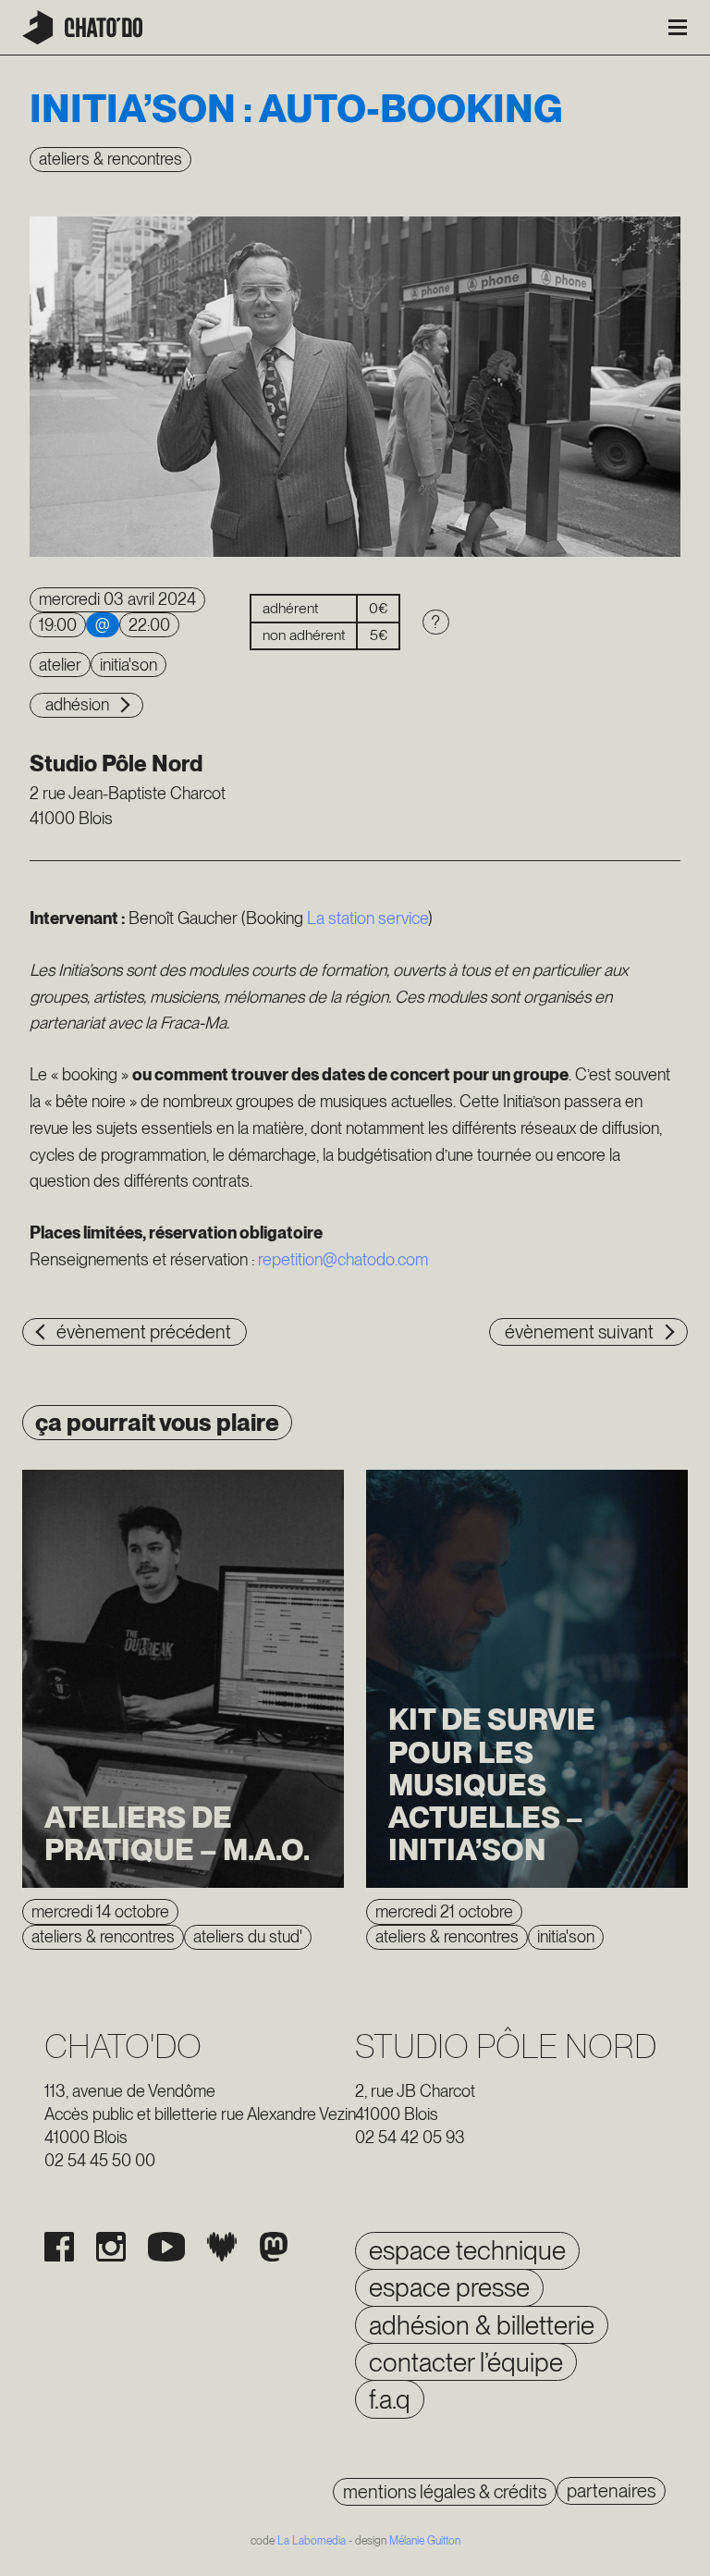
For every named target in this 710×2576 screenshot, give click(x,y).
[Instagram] (111, 2247)
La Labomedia (312, 2541)
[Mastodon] (274, 2247)
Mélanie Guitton (425, 2541)
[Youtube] (166, 2247)
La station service (367, 918)
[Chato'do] (82, 27)
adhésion (77, 704)
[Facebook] (59, 2247)
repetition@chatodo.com (343, 1259)
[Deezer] (222, 2247)
